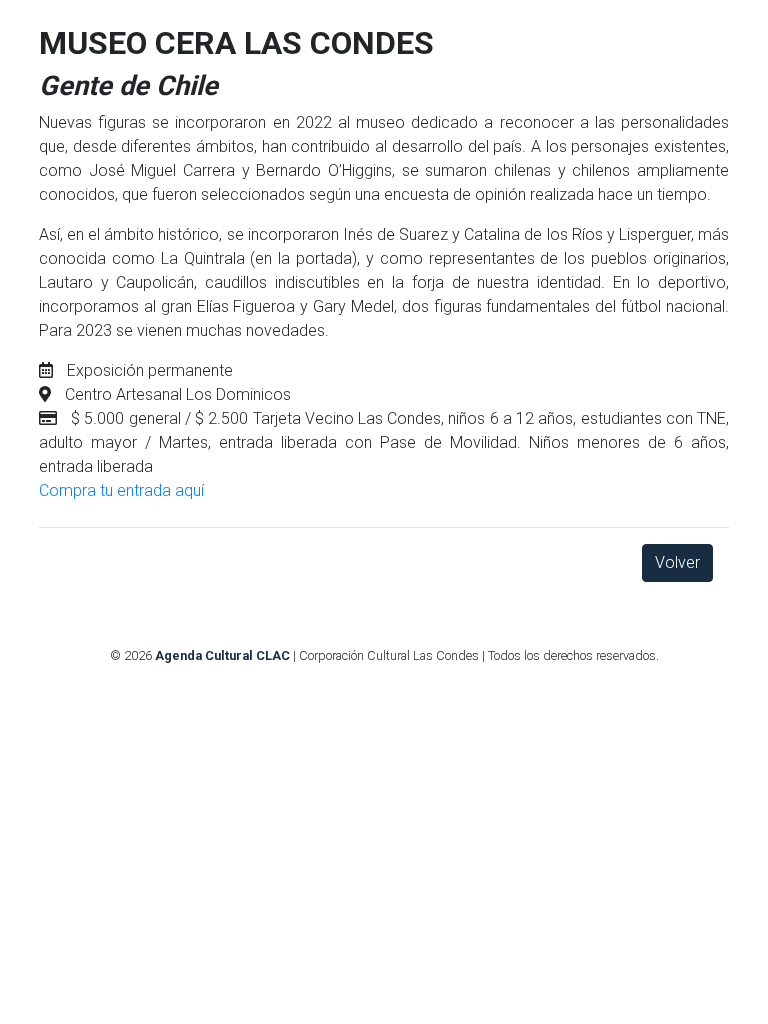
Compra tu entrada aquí (121, 490)
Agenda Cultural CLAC (222, 655)
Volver (677, 562)
